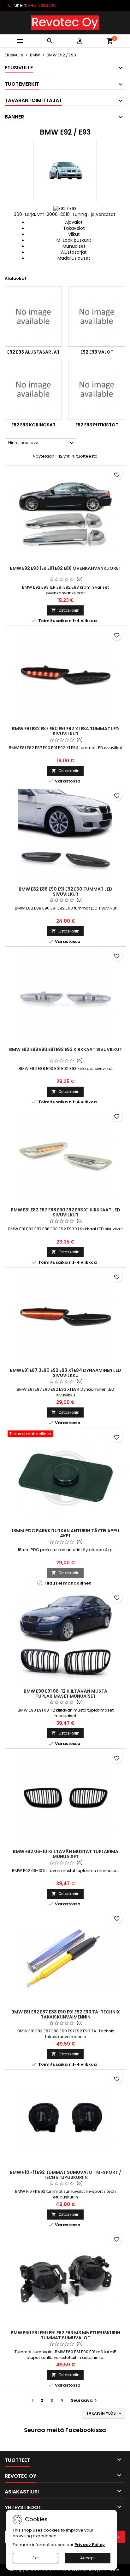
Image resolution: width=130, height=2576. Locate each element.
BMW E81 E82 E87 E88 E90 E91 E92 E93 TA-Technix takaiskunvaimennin (66, 2014)
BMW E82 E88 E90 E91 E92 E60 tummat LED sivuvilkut (65, 892)
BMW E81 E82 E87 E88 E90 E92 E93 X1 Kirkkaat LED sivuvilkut (65, 1212)
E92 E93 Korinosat (33, 425)
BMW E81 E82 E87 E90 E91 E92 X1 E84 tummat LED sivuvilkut (65, 731)
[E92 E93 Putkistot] (97, 389)
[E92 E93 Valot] (97, 316)
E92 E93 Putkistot (97, 425)
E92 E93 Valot (97, 352)
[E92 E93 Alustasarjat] (33, 316)
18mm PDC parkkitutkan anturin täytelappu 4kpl (65, 1533)
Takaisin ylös (104, 2413)
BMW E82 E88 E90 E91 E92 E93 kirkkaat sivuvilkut (66, 1049)
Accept (88, 2558)
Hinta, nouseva (42, 443)
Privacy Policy (90, 2545)
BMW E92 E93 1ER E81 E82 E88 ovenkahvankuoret (65, 568)
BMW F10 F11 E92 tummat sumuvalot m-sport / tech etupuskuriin (65, 2175)
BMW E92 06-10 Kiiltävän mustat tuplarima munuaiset (66, 1854)
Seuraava (85, 2400)
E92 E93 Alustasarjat (33, 352)
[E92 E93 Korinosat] (33, 389)
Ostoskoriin (65, 610)
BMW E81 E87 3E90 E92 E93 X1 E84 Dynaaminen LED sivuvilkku (65, 1373)
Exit (36, 2558)
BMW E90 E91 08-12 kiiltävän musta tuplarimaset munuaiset (65, 1694)
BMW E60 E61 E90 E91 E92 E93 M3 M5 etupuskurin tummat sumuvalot (65, 2335)
